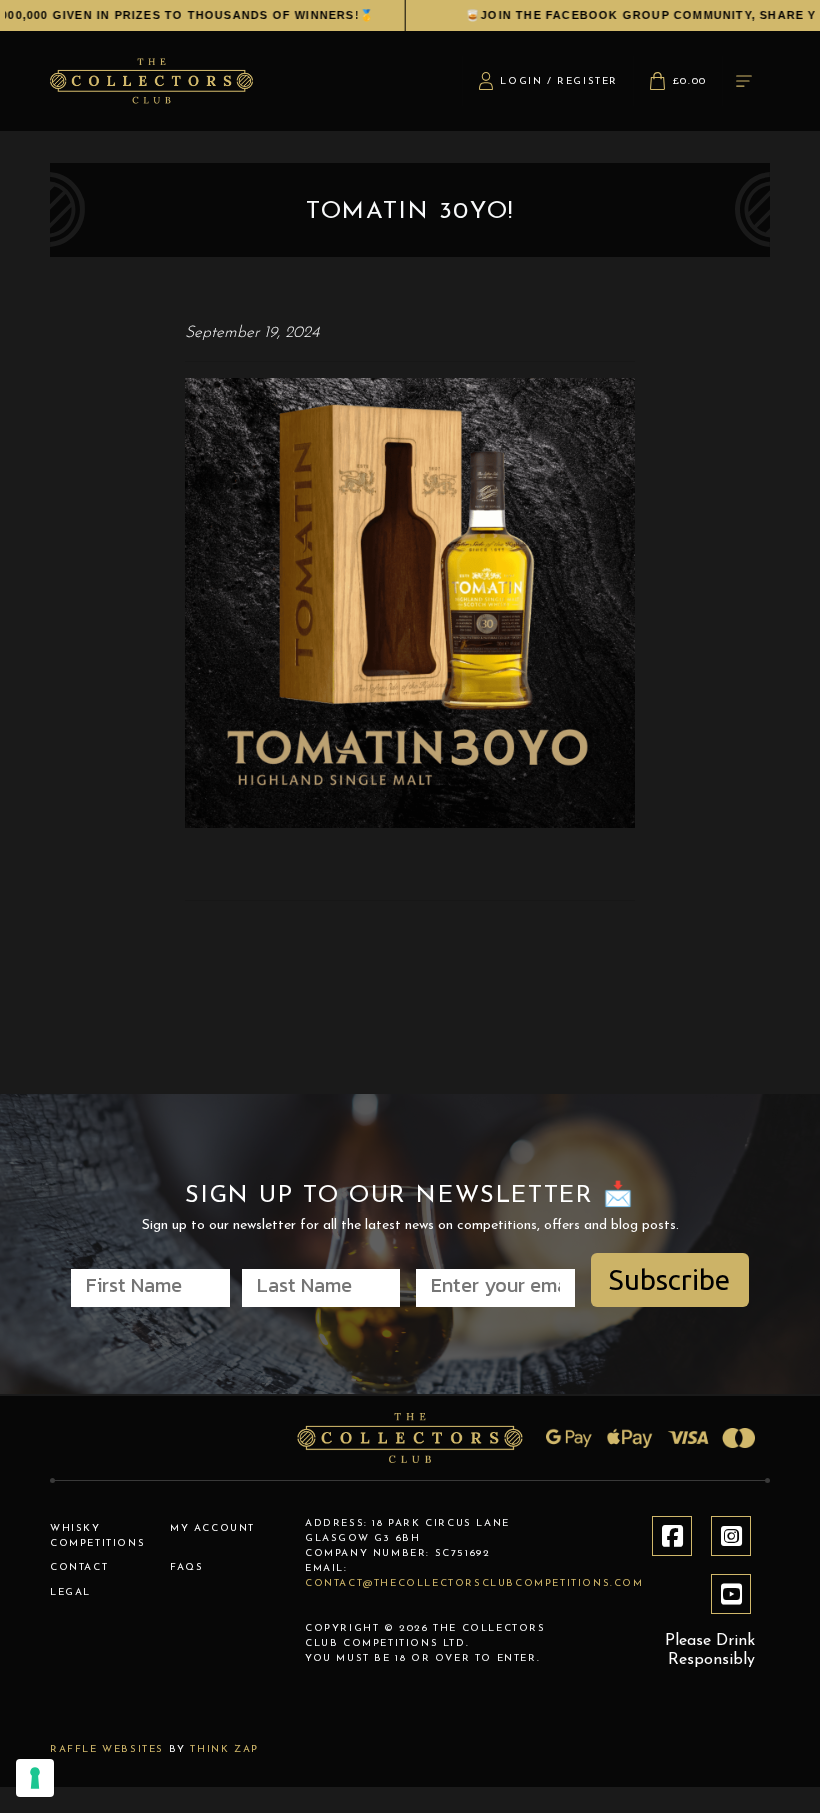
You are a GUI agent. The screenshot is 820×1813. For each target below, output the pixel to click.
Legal (70, 1592)
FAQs (186, 1567)
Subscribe (669, 1279)
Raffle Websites (107, 1749)
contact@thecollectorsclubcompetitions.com (474, 1583)
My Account (212, 1528)
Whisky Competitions (97, 1536)
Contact (79, 1567)
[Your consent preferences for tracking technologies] (35, 1778)
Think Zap (224, 1749)
